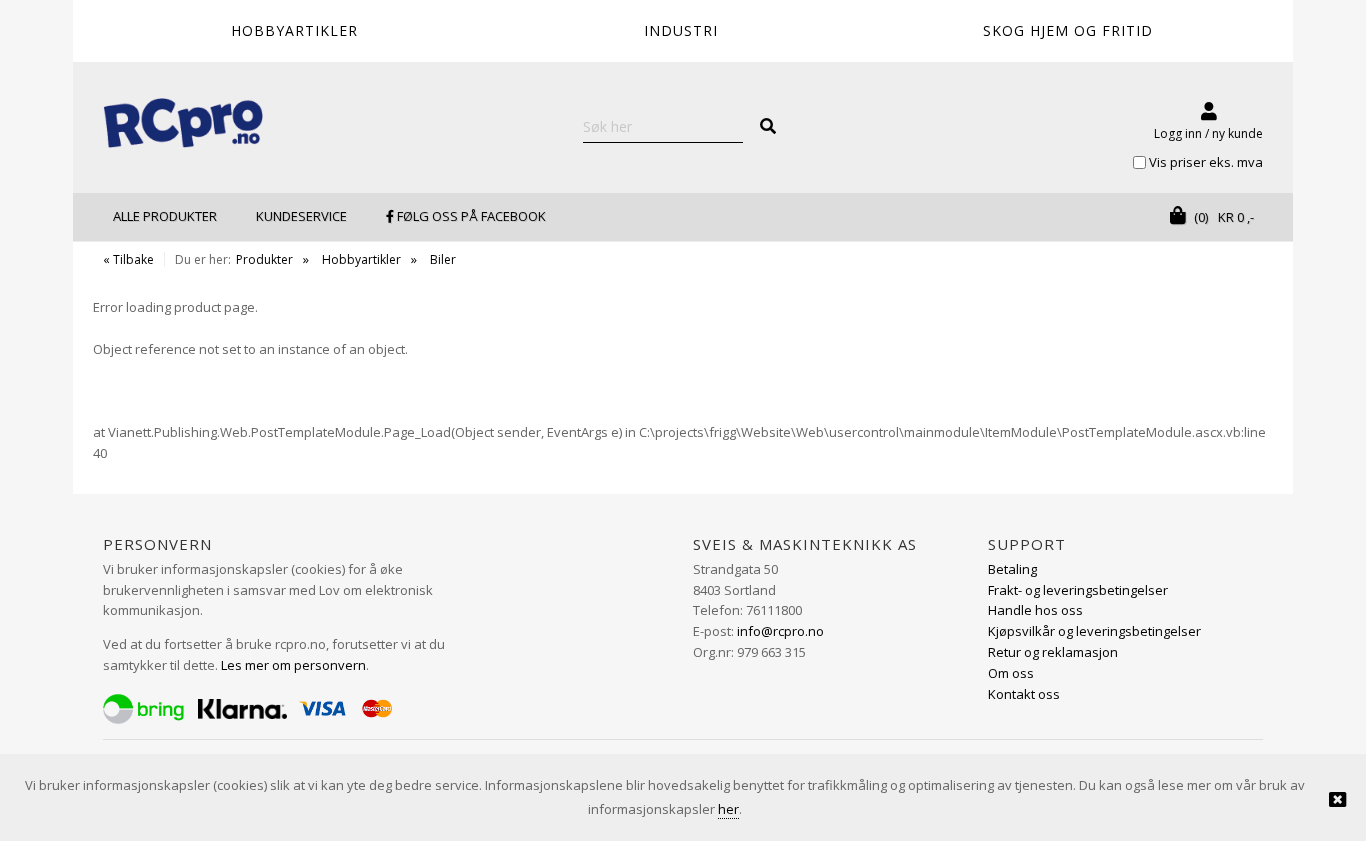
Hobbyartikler (361, 259)
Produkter (264, 259)
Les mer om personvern (293, 665)
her (728, 809)
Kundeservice (301, 216)
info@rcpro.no (780, 631)
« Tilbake (128, 259)
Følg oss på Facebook (470, 216)
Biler (443, 259)
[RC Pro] (183, 125)
